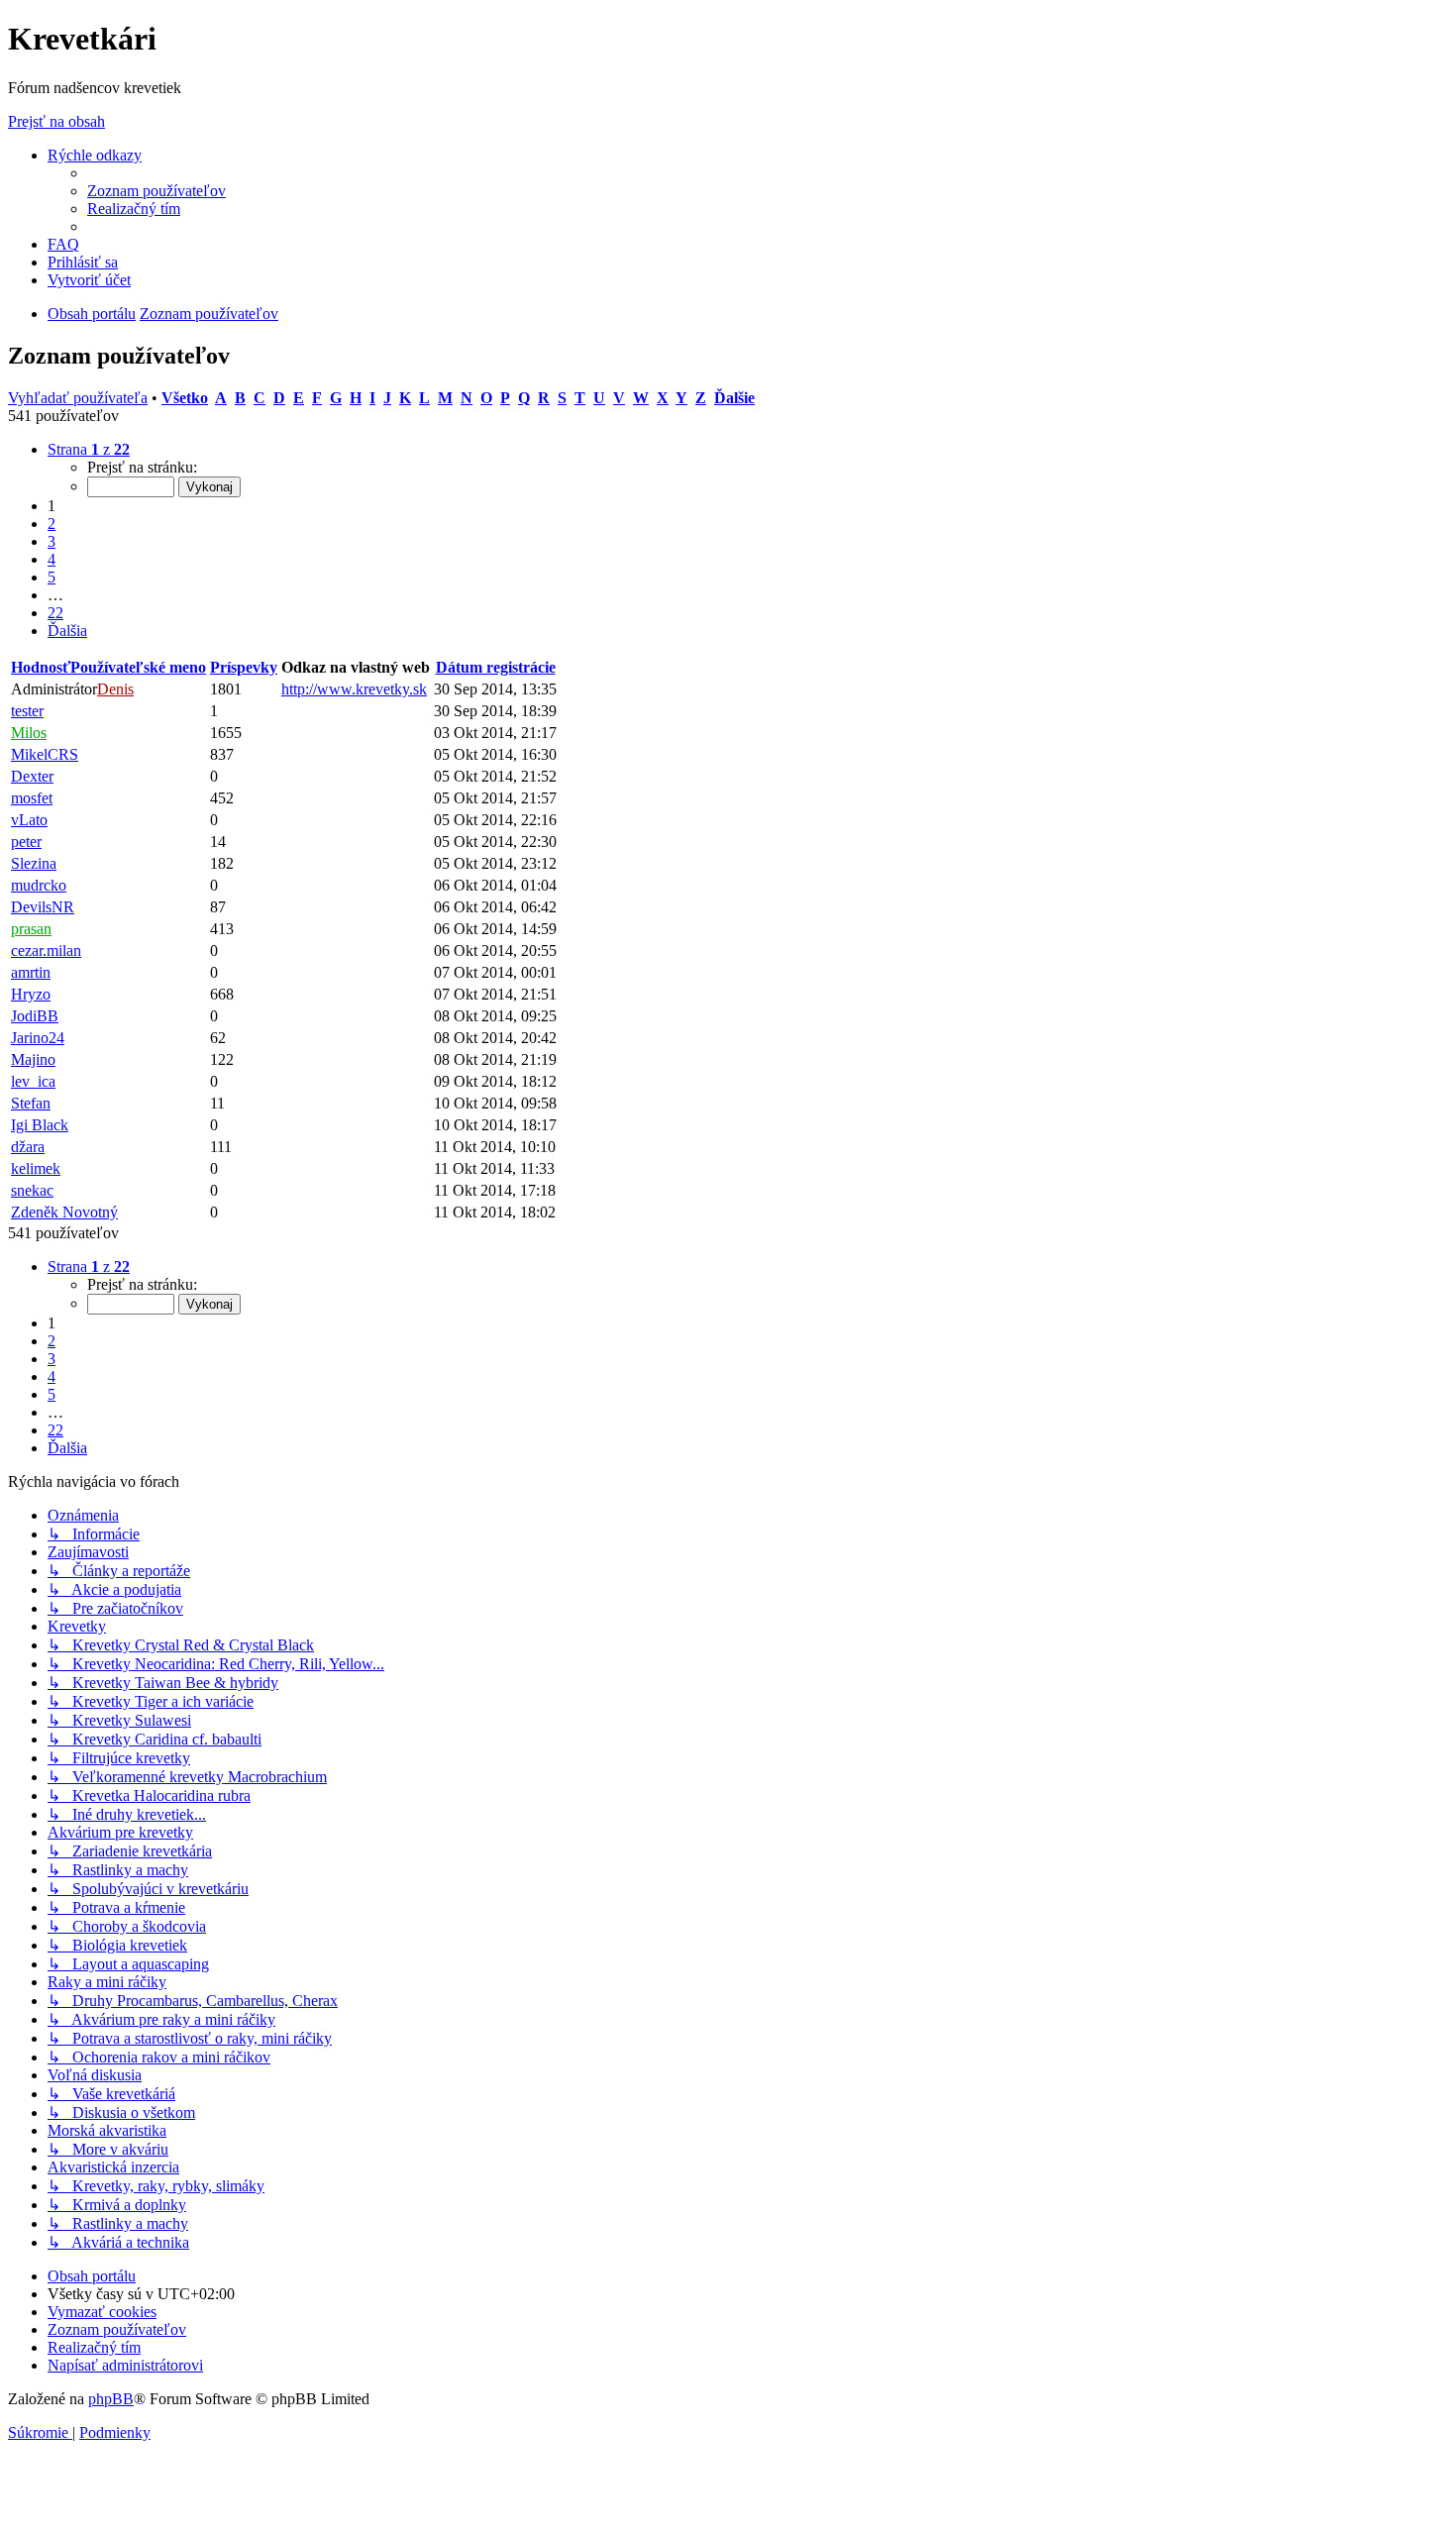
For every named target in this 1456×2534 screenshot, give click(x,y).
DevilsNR (43, 907)
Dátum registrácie (496, 667)
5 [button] (52, 577)
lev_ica (33, 1081)
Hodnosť (41, 667)
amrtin (31, 972)
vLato (29, 820)
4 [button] (52, 559)
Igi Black (40, 1125)
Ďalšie (734, 398)
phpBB (111, 2399)
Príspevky (244, 667)
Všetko (185, 398)
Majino (33, 1059)
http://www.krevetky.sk (354, 689)
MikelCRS (45, 754)
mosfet (32, 798)
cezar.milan (46, 950)
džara (28, 1147)
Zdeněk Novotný (64, 1212)
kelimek (36, 1168)
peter (26, 842)
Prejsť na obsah (56, 121)
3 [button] (52, 541)
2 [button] (52, 524)
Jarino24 (38, 1038)
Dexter (32, 776)
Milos (29, 733)
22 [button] (55, 613)
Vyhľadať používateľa (78, 398)
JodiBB (35, 1016)
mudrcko (39, 885)
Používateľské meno (138, 667)
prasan (31, 929)
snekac (32, 1190)
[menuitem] (156, 191)
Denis (115, 689)
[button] (89, 449)
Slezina (34, 863)
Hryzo (31, 994)
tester (27, 711)
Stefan (31, 1103)
